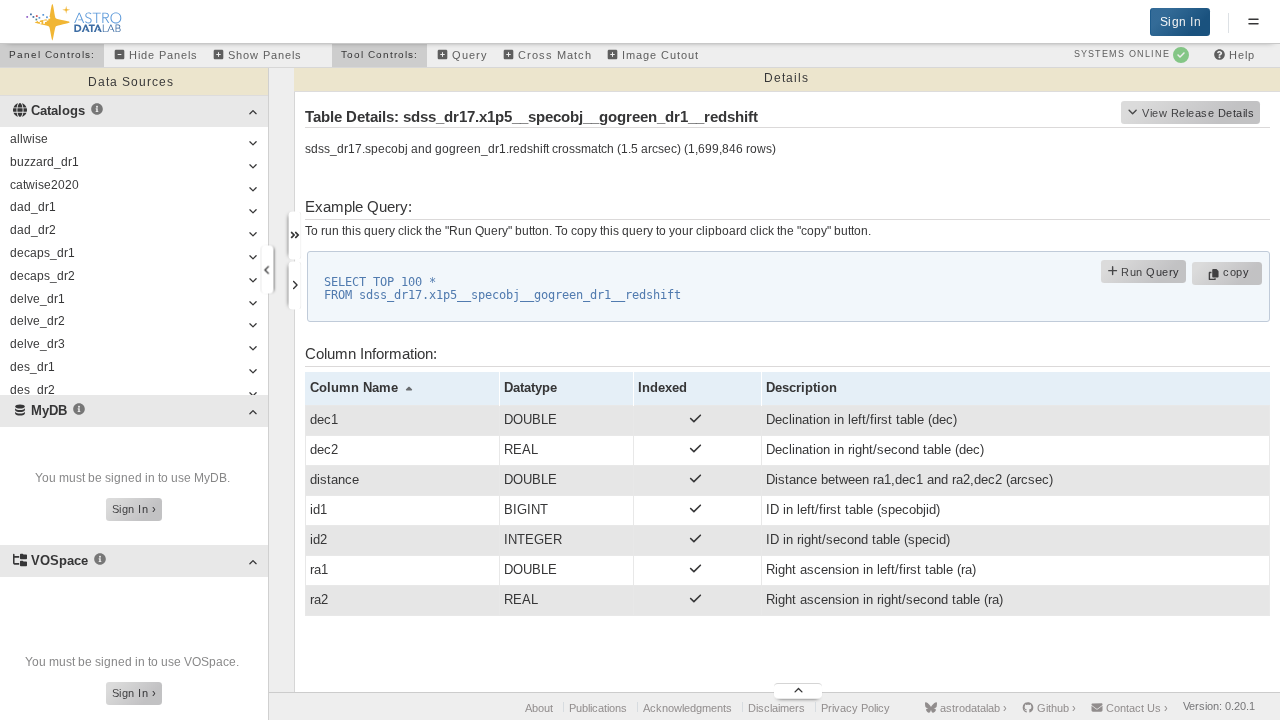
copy (1238, 272)
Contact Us (1135, 708)
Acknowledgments (687, 708)
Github (1055, 708)
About (539, 708)
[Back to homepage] (74, 18)
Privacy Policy (855, 708)
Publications (598, 708)
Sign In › (134, 509)
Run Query (1149, 272)
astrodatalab (972, 708)
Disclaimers (776, 708)
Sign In (1181, 22)
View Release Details (1198, 113)
